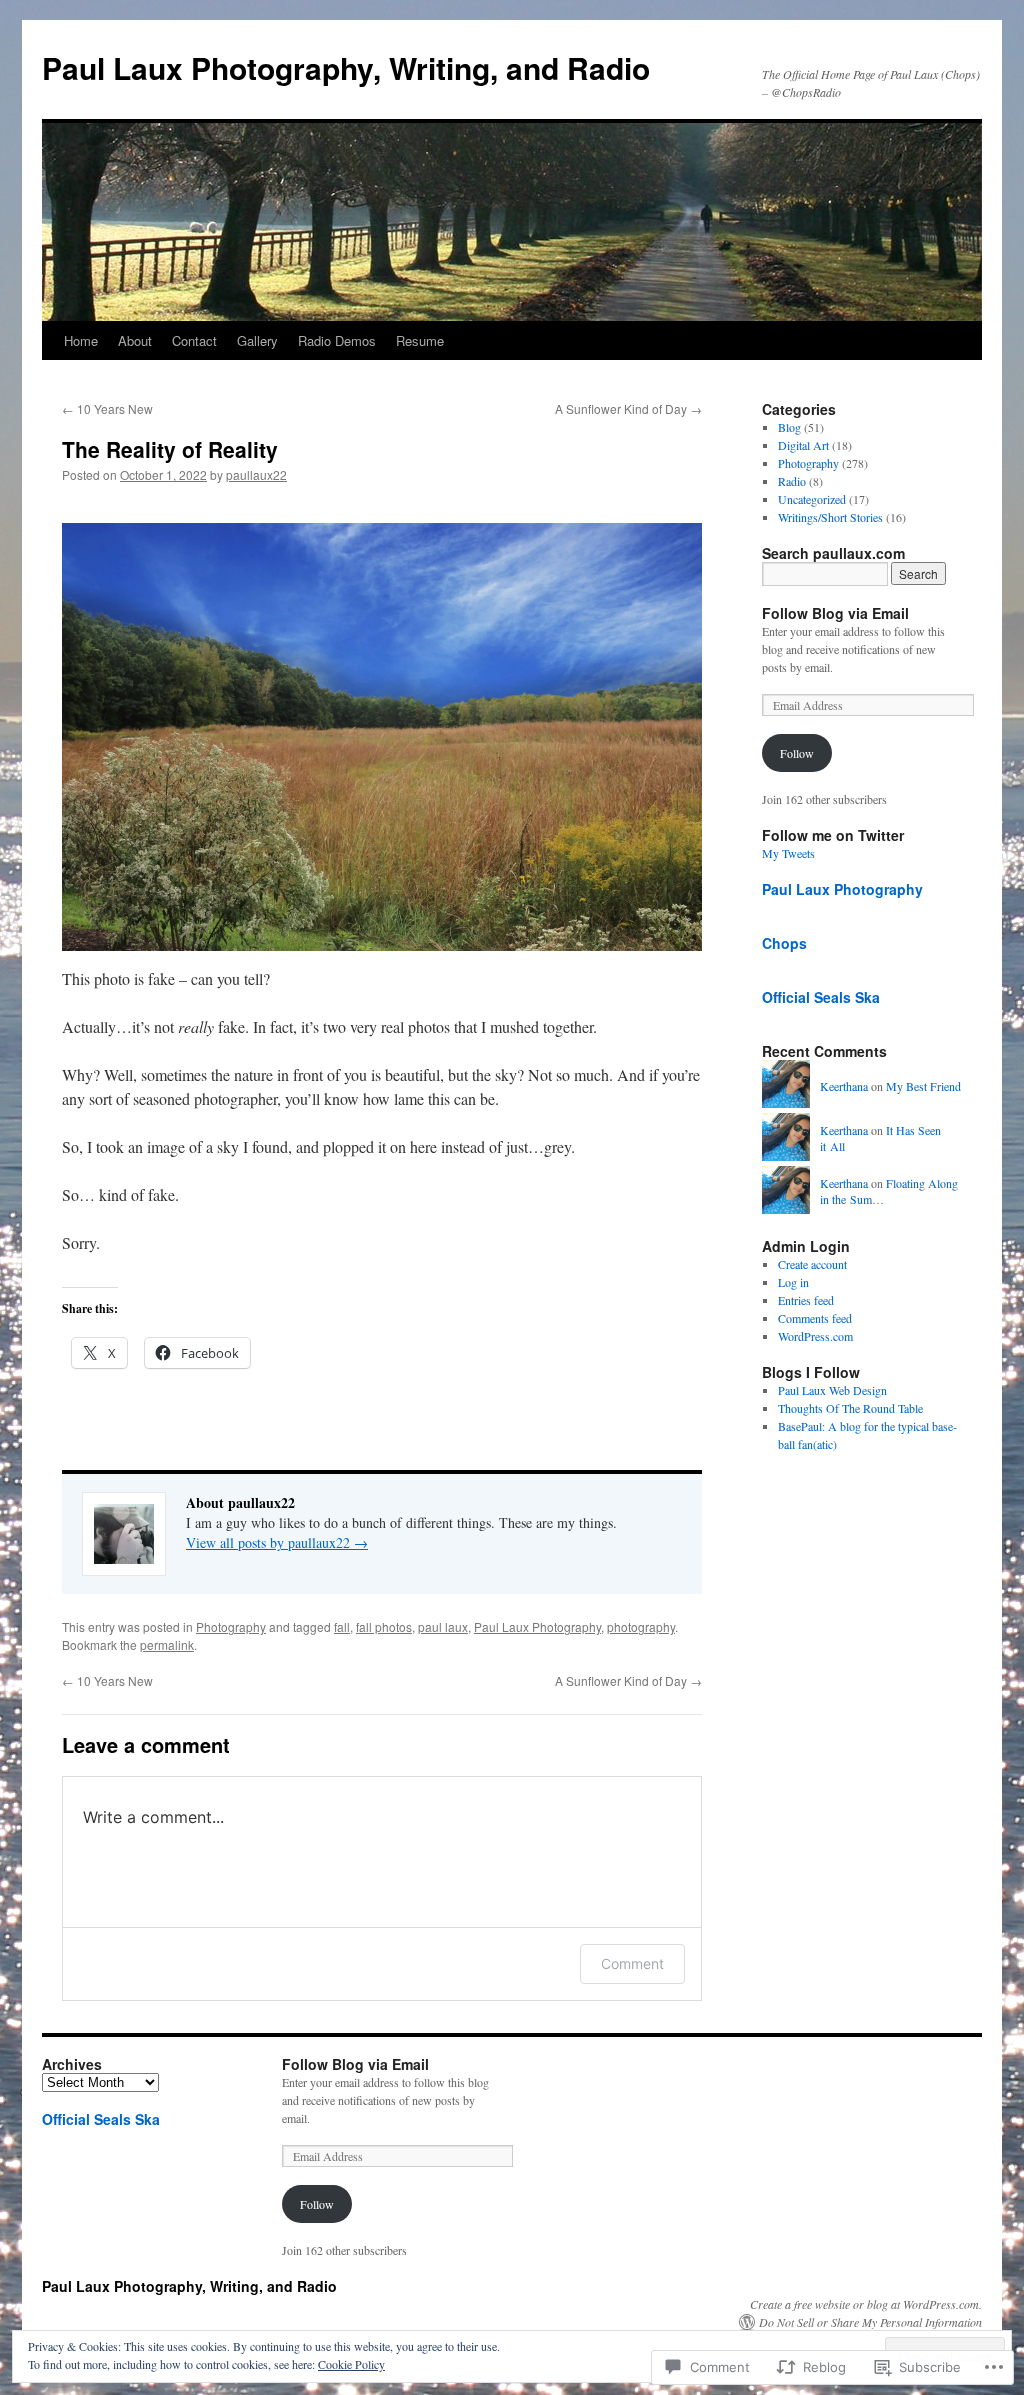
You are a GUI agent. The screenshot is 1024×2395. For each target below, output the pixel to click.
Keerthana (844, 1086)
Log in (793, 1282)
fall (342, 1626)
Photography (231, 1626)
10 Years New (107, 408)
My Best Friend (923, 1086)
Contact (194, 340)
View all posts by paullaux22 (277, 1542)
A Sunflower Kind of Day (628, 408)
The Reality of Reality (170, 449)
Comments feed (815, 1318)
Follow (797, 753)
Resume (420, 340)
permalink (167, 1644)
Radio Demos (337, 340)
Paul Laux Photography (537, 1626)
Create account (812, 1264)
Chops (784, 943)
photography (641, 1626)
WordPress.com (815, 1336)
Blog (789, 427)
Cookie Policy (351, 2364)
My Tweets (788, 853)
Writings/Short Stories (830, 517)
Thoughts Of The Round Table (850, 1408)
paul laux (443, 1626)
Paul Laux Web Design (832, 1390)
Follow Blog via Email (835, 613)
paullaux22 (256, 474)
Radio (792, 481)
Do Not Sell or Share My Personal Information (870, 2322)
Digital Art (803, 445)
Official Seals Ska (821, 997)
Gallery (257, 340)
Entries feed (806, 1300)
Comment (632, 1963)
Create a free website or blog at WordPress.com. (866, 2304)
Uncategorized (812, 499)
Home (81, 340)
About (135, 340)
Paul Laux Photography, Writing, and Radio (346, 67)
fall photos (384, 1626)
